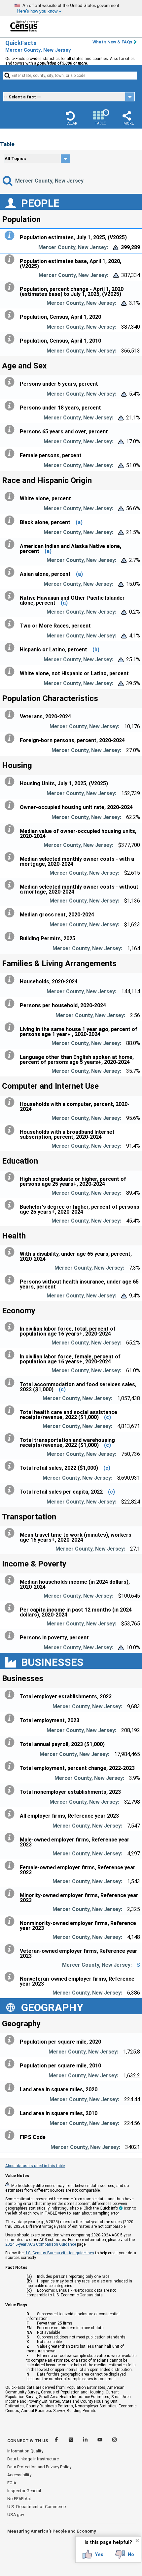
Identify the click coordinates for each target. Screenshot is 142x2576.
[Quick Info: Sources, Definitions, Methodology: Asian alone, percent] (11, 572)
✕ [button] (137, 2541)
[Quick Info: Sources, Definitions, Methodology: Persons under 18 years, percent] (11, 406)
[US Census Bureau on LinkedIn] (86, 2441)
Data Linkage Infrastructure (33, 2459)
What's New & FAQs (112, 42)
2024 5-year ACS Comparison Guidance (41, 2244)
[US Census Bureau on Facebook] (57, 2441)
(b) (96, 650)
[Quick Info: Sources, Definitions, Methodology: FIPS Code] (11, 2135)
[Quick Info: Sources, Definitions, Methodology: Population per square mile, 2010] (11, 2064)
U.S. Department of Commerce (36, 2507)
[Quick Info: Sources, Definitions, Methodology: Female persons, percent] (11, 454)
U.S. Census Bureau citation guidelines (59, 2253)
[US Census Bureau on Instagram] (114, 2441)
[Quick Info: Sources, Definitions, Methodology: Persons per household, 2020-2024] (11, 1004)
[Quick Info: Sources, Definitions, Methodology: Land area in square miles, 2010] (11, 2111)
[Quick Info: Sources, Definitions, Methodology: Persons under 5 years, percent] (11, 382)
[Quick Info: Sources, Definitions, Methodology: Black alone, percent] (11, 521)
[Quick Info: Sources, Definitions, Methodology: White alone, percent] (11, 497)
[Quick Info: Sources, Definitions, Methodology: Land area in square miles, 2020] (11, 2088)
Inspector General (24, 2491)
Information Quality (25, 2451)
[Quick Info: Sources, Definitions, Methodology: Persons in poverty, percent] (11, 1636)
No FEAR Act (19, 2499)
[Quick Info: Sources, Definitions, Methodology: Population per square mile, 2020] (11, 2040)
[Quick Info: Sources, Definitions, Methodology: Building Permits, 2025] (11, 937)
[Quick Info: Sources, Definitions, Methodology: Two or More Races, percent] (11, 624)
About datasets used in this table (35, 2166)
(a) (79, 522)
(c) (62, 1389)
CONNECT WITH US (28, 2441)
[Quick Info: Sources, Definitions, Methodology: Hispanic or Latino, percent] (11, 648)
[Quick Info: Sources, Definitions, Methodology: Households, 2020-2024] (11, 980)
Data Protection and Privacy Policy (39, 2467)
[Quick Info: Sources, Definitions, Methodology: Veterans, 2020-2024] (11, 715)
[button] (72, 118)
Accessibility (19, 2475)
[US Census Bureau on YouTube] (100, 2441)
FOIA (12, 2483)
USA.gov (16, 2515)
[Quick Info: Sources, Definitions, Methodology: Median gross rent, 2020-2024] (11, 913)
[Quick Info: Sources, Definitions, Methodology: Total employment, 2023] (11, 1719)
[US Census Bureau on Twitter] (71, 2441)
